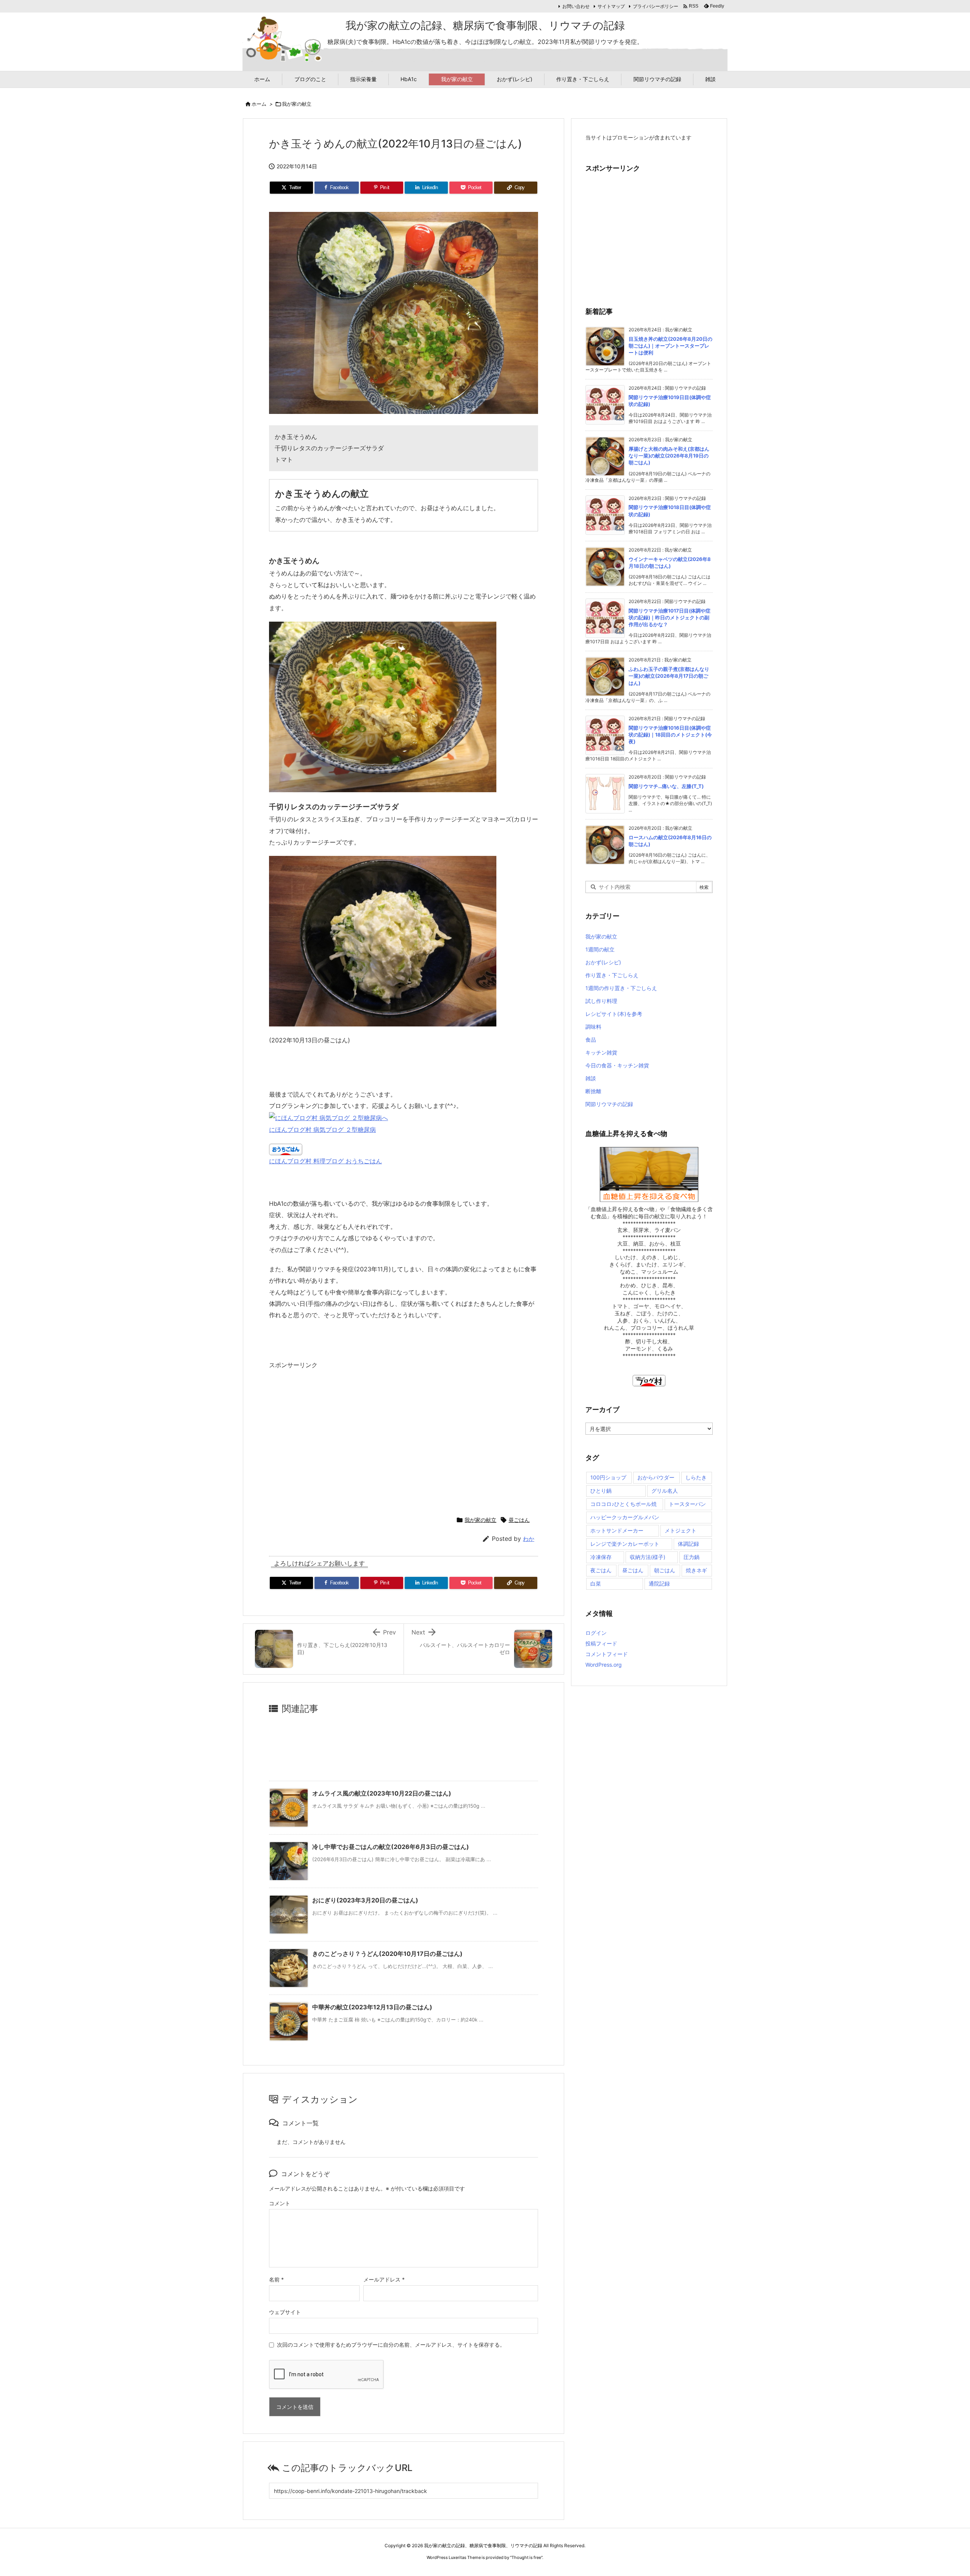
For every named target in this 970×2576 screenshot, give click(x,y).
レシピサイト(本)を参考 (614, 1014)
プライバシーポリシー (656, 6)
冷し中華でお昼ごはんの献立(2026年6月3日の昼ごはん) (391, 1847)
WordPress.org (604, 1665)
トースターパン (687, 1504)
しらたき (696, 1477)
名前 (276, 2279)
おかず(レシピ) (603, 962)
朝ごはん (665, 1570)
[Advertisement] (333, 1439)
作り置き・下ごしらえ (612, 975)
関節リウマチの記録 (609, 1104)
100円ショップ (608, 1477)
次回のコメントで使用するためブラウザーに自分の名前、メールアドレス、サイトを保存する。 (391, 2345)
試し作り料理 (601, 1001)
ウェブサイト (285, 2312)
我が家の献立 (297, 104)
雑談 (591, 1078)
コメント (280, 2203)
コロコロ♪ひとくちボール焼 (623, 1504)
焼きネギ (696, 1570)
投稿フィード (601, 1643)
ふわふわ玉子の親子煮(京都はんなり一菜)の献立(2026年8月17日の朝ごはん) (669, 676)
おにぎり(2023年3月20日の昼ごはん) (365, 1900)
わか (529, 1539)
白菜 (596, 1583)
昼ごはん (519, 1520)
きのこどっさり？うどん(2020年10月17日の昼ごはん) (387, 1954)
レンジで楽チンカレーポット (625, 1544)
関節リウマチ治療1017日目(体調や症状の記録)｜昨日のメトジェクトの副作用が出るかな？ (670, 617)
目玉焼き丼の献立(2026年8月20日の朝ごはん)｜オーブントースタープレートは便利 (670, 346)
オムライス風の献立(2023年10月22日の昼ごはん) (382, 1793)
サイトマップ (611, 6)
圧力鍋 (692, 1557)
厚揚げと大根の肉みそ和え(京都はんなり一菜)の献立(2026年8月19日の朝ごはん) (669, 456)
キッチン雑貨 (601, 1052)
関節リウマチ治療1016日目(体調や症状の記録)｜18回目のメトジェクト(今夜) (670, 735)
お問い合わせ (576, 6)
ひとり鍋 (601, 1491)
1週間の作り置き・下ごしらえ (621, 988)
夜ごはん (601, 1570)
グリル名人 (665, 1491)
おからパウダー (656, 1477)
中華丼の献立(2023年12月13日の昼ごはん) (372, 2007)
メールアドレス (384, 2279)
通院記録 (659, 1583)
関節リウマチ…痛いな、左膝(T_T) (666, 786)
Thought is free (526, 2557)
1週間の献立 (600, 949)
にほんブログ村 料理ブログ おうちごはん (325, 1161)
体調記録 (688, 1544)
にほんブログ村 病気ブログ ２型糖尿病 (322, 1130)
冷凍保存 (601, 1557)
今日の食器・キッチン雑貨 (617, 1065)
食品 (591, 1040)
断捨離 (593, 1091)
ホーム (259, 104)
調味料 (593, 1027)
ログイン (596, 1633)
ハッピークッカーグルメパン (625, 1517)
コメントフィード (607, 1654)
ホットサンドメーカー (617, 1530)
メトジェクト (681, 1530)
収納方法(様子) (648, 1557)
